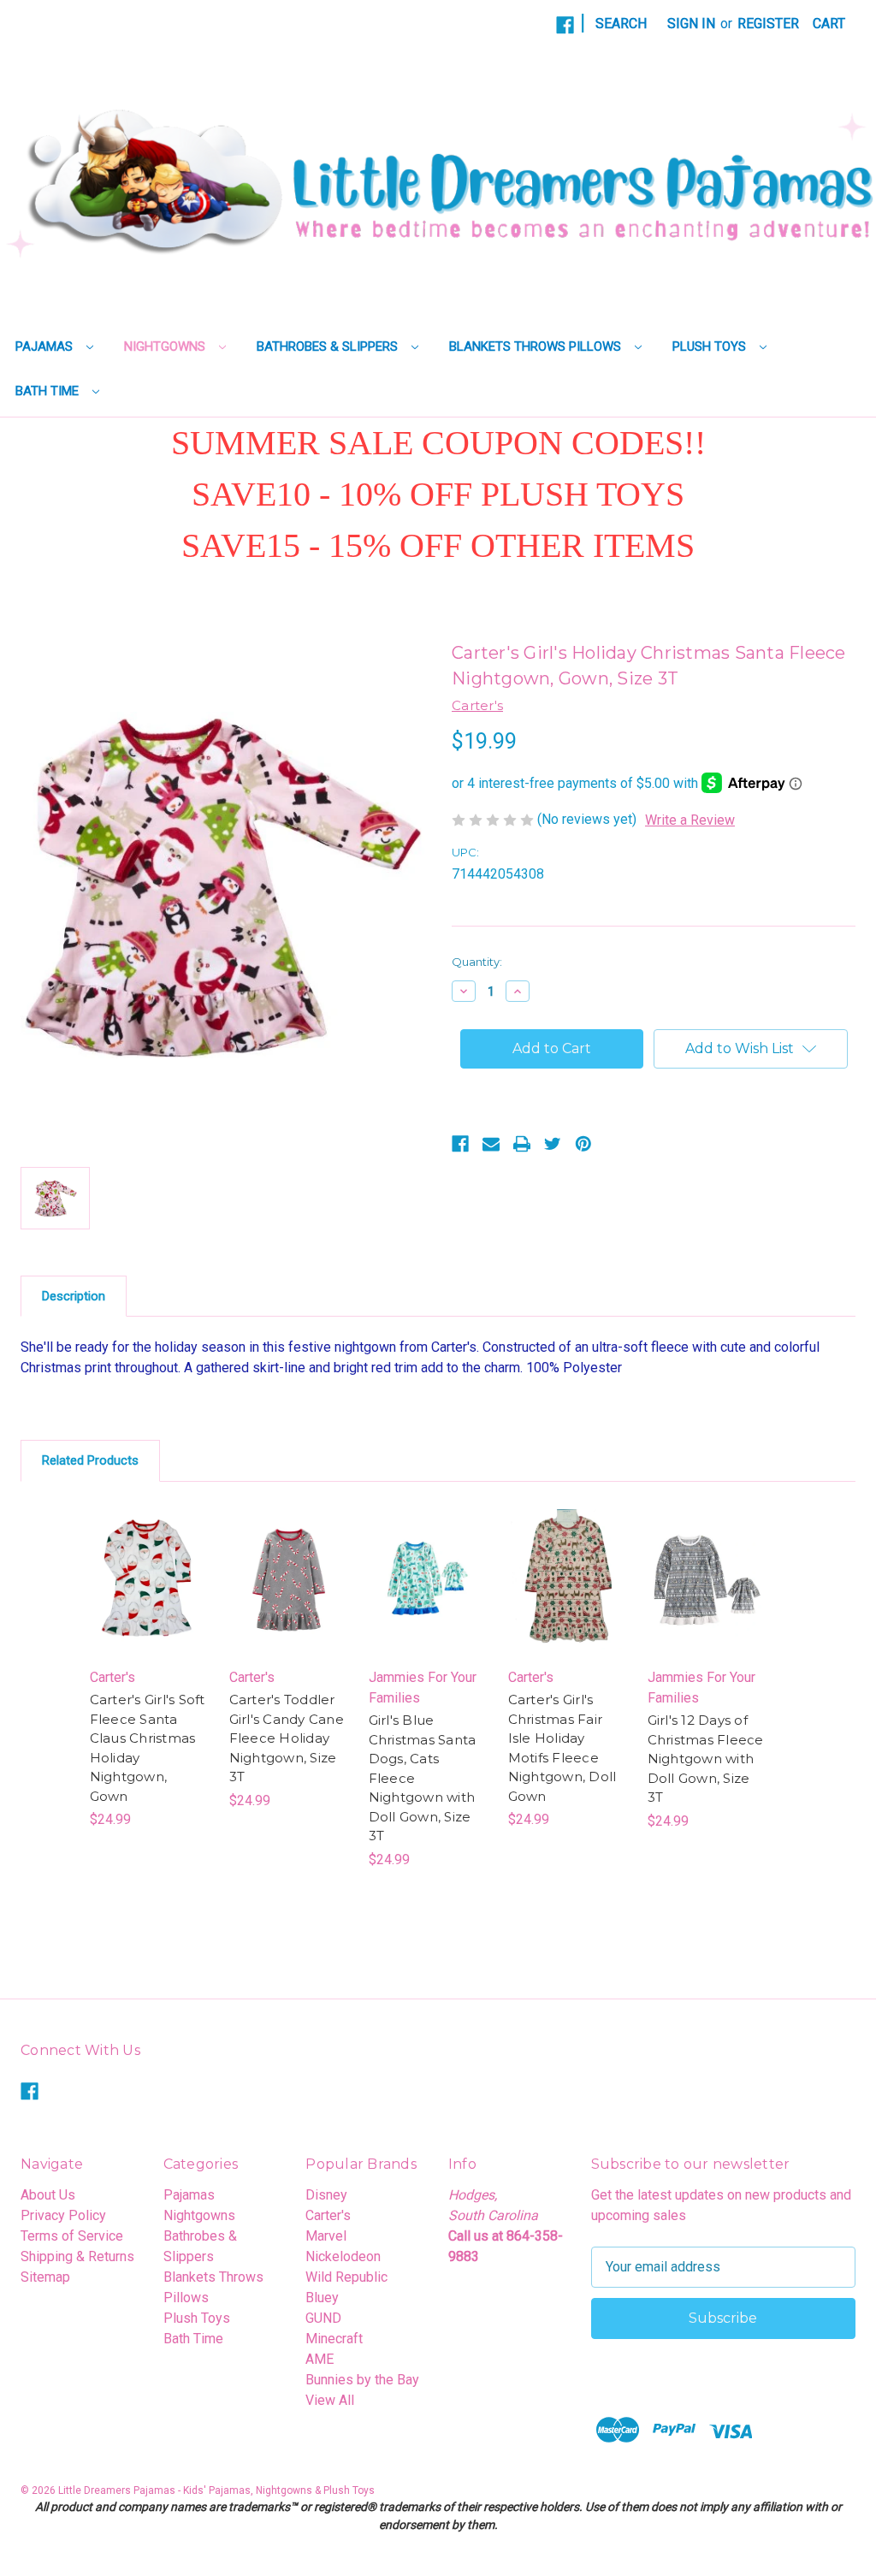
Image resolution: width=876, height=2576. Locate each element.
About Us (48, 2195)
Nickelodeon (343, 2256)
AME (320, 2359)
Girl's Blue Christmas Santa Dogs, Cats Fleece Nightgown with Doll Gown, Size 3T (423, 1778)
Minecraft (334, 2339)
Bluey (322, 2298)
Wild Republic (346, 2277)
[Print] (522, 1144)
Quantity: (477, 962)
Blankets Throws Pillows (537, 346)
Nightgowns (166, 346)
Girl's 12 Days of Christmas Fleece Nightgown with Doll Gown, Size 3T (706, 1759)
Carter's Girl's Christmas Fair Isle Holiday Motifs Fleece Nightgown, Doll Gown (562, 1748)
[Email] (491, 1144)
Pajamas (46, 346)
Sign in (691, 24)
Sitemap (45, 2277)
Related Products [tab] (90, 1460)
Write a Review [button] (690, 820)
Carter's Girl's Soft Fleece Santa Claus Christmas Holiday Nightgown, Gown (148, 1748)
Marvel (326, 2236)
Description (74, 1296)
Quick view (141, 1555)
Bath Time (49, 391)
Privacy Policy (63, 2215)
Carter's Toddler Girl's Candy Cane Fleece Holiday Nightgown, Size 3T (287, 1738)
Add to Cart (289, 1596)
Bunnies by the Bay (362, 2380)
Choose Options (149, 1596)
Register (768, 24)
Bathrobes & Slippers (329, 346)
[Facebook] (565, 25)
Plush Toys (711, 346)
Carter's (328, 2215)
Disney (326, 2195)
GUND (323, 2318)
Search (621, 24)
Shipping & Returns (77, 2256)
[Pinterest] (583, 1144)
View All (330, 2400)
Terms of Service (72, 2236)
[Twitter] (553, 1144)
